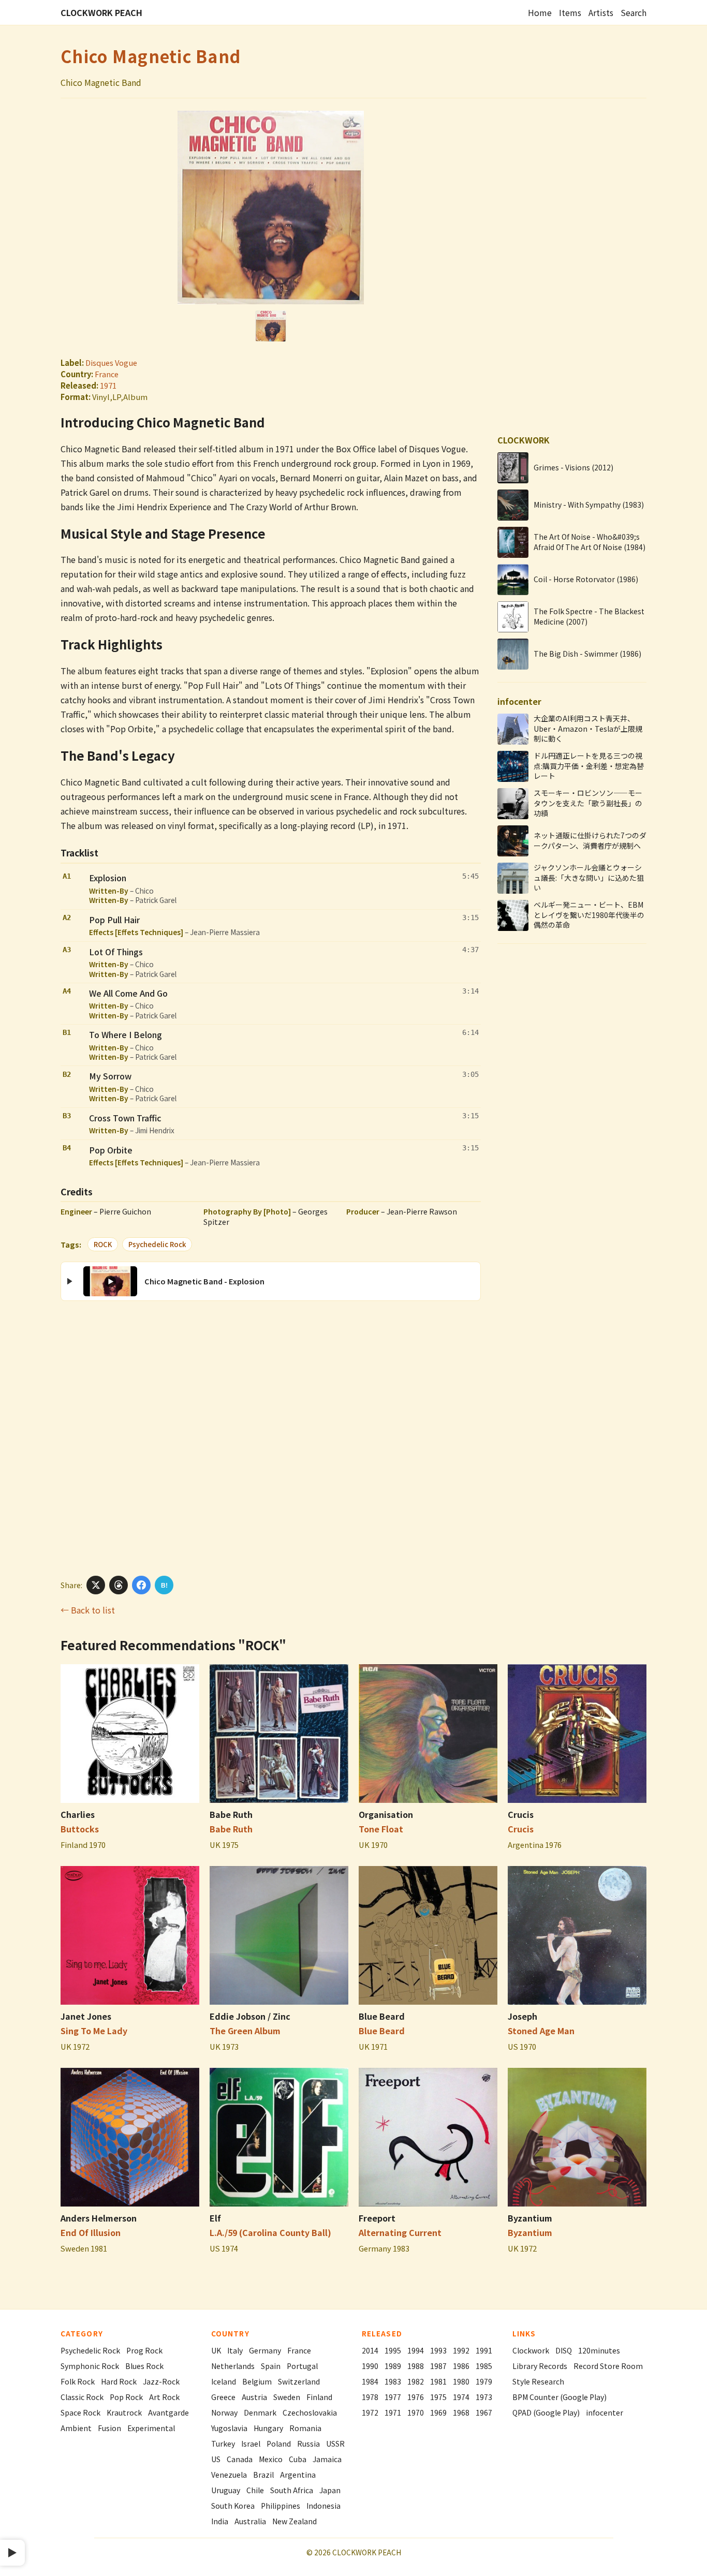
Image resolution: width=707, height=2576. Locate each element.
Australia (250, 2521)
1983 (393, 2381)
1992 (461, 2350)
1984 (370, 2381)
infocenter (605, 2412)
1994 (416, 2350)
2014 (370, 2350)
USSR (335, 2444)
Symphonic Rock (90, 2366)
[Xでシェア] (96, 1585)
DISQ (564, 2350)
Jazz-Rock (161, 2381)
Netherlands (233, 2366)
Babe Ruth (231, 1814)
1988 (416, 2366)
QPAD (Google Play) (546, 2412)
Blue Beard (382, 2016)
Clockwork (531, 2350)
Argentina (298, 2475)
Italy (235, 2350)
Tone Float (381, 1829)
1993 (438, 2350)
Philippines (281, 2506)
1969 (438, 2412)
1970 (416, 2412)
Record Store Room (608, 2366)
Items (570, 12)
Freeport (377, 2218)
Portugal (302, 2366)
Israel (251, 2444)
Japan (330, 2490)
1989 (393, 2366)
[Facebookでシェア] (141, 1585)
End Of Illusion (91, 2232)
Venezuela (229, 2475)
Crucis (521, 1814)
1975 (438, 2397)
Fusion (109, 2428)
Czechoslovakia (310, 2412)
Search (634, 12)
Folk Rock (78, 2381)
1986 (461, 2366)
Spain (271, 2366)
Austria (254, 2397)
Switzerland (299, 2381)
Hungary (268, 2428)
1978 (370, 2397)
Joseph (522, 2016)
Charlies (78, 1814)
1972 (370, 2412)
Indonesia (323, 2506)
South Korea (233, 2506)
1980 (461, 2381)
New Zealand (294, 2521)
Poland (279, 2444)
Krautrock (124, 2412)
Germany (265, 2350)
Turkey (223, 2444)
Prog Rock (144, 2350)
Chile (255, 2490)
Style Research (538, 2381)
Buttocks (80, 1829)
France (107, 374)
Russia (308, 2444)
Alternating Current (400, 2232)
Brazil (263, 2475)
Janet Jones (86, 2016)
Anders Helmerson (99, 2218)
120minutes (599, 2350)
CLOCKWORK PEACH (101, 12)
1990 (370, 2366)
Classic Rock (82, 2397)
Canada (240, 2459)
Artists (601, 12)
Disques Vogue (111, 362)
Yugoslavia (229, 2428)
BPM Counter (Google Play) (559, 2397)
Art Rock (164, 2397)
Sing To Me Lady (94, 2031)
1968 (461, 2412)
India (220, 2521)
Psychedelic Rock (157, 1244)
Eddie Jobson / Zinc (250, 2016)
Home (540, 12)
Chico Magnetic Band (151, 56)
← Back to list (88, 1610)
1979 (484, 2381)
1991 (484, 2350)
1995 (393, 2350)
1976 (416, 2397)
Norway (224, 2412)
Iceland (224, 2381)
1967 (484, 2412)
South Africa (292, 2490)
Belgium (257, 2381)
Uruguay (226, 2490)
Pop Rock (126, 2397)
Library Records (540, 2366)
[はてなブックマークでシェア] (164, 1585)
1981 (438, 2381)
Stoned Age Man (541, 2031)
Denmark (260, 2412)
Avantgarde (168, 2412)
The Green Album (245, 2031)
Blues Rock (144, 2366)
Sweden (287, 2397)
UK (216, 2350)
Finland (319, 2397)
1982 (416, 2381)
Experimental (151, 2428)
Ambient (76, 2428)
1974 (461, 2397)
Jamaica (327, 2459)
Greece (223, 2397)
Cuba (298, 2459)
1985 (484, 2366)
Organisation (386, 1814)
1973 (484, 2397)
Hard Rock (119, 2381)
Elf (215, 2218)
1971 (108, 385)
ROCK (103, 1244)
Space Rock (80, 2412)
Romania (305, 2428)
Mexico (271, 2459)
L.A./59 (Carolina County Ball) (270, 2232)
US (216, 2459)
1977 (393, 2397)
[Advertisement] (271, 1437)
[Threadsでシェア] (119, 1585)
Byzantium (530, 2218)
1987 (438, 2366)
